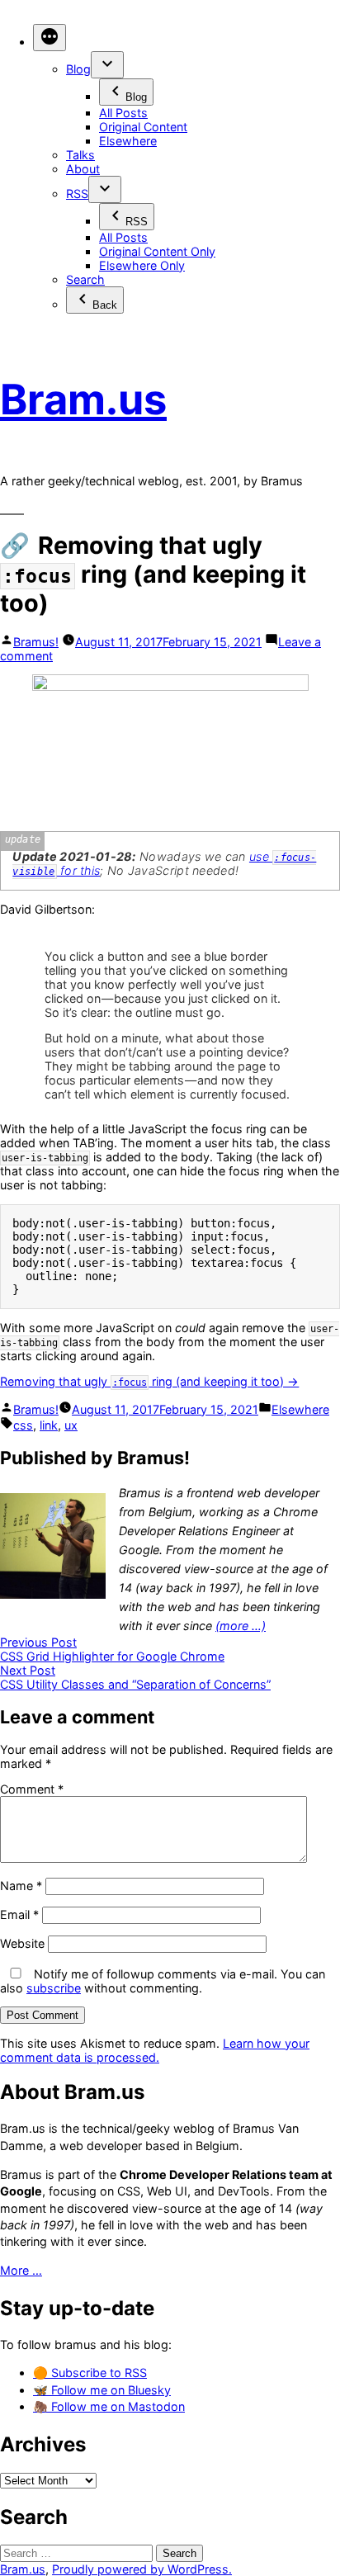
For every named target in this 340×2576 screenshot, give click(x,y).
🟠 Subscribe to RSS (90, 2373)
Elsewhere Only (142, 265)
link (49, 1425)
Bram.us (83, 399)
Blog (78, 69)
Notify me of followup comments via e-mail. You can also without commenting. (163, 1981)
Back (105, 305)
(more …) (241, 1626)
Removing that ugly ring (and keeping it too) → (149, 1381)
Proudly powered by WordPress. (142, 2569)
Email (19, 1914)
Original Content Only (157, 251)
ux (71, 1425)
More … (21, 2270)
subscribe (54, 1988)
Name (21, 1886)
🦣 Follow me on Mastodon (109, 2406)
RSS (77, 194)
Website (22, 1943)
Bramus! (36, 642)
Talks (80, 155)
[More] (50, 38)
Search (85, 279)
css (23, 1425)
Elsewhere (128, 141)
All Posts (123, 113)
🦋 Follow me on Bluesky (102, 2390)
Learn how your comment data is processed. (155, 2050)
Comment (32, 1789)
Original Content (143, 127)
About (83, 169)
